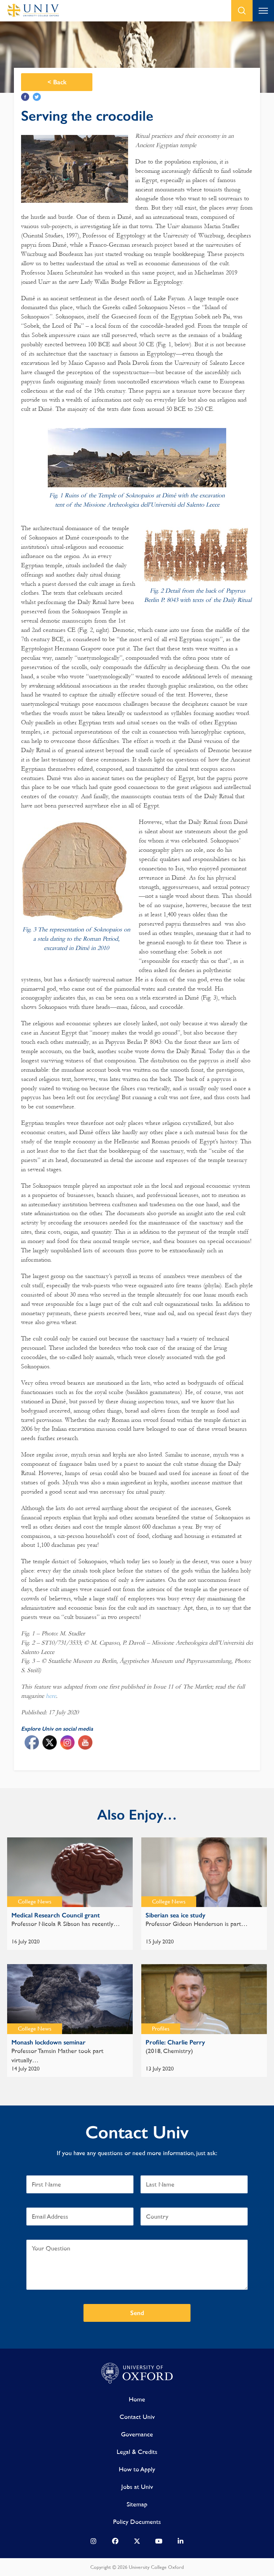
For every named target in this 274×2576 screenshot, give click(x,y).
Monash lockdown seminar (49, 2042)
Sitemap (137, 2504)
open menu (263, 11)
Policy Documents (137, 2522)
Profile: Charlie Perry (175, 2042)
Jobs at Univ (137, 2487)
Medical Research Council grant (56, 1915)
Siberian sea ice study (176, 1915)
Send (137, 2313)
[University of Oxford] (137, 2374)
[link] (93, 2543)
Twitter (37, 97)
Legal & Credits (137, 2452)
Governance (137, 2434)
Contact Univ (137, 2417)
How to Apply (137, 2469)
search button (242, 11)
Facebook (25, 97)
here (51, 1696)
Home (137, 2399)
